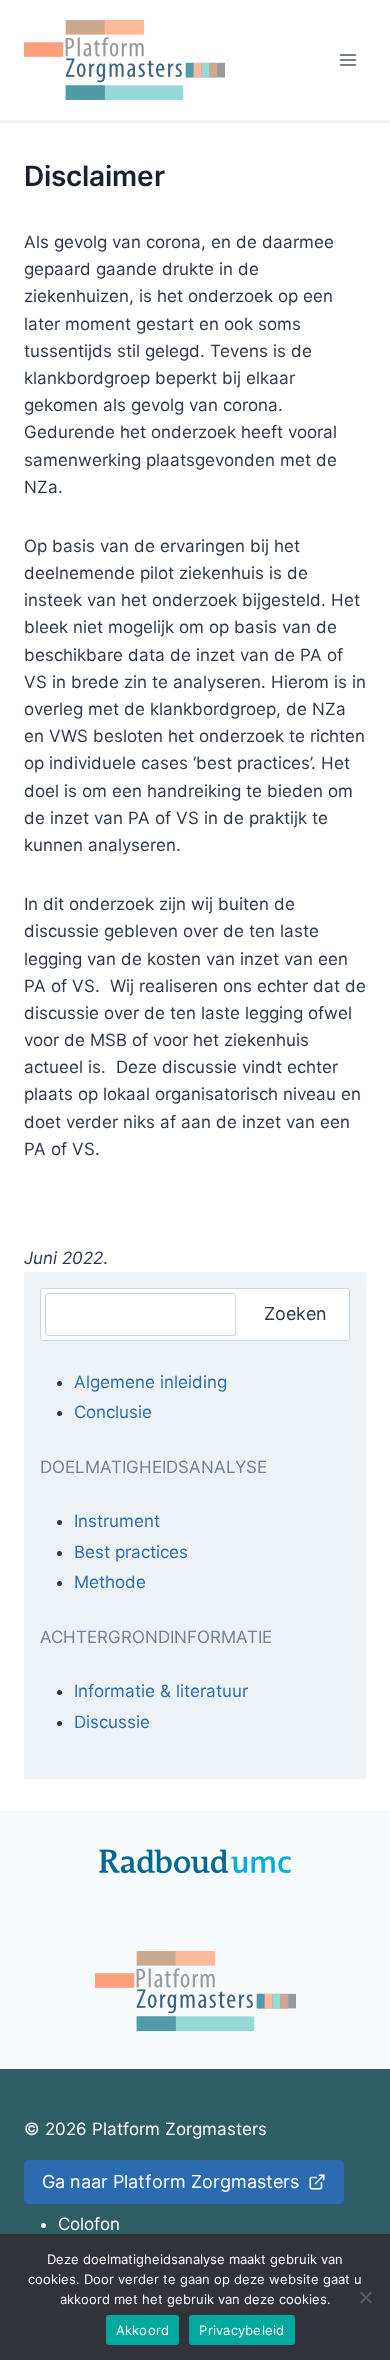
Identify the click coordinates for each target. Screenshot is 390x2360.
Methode (110, 1582)
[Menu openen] (347, 59)
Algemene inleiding (150, 1382)
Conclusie (113, 1412)
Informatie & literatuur (161, 1691)
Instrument (117, 1521)
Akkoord (143, 2330)
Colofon (89, 2224)
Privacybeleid (241, 2330)
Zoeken (295, 1313)
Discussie (112, 1722)
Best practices (131, 1552)
